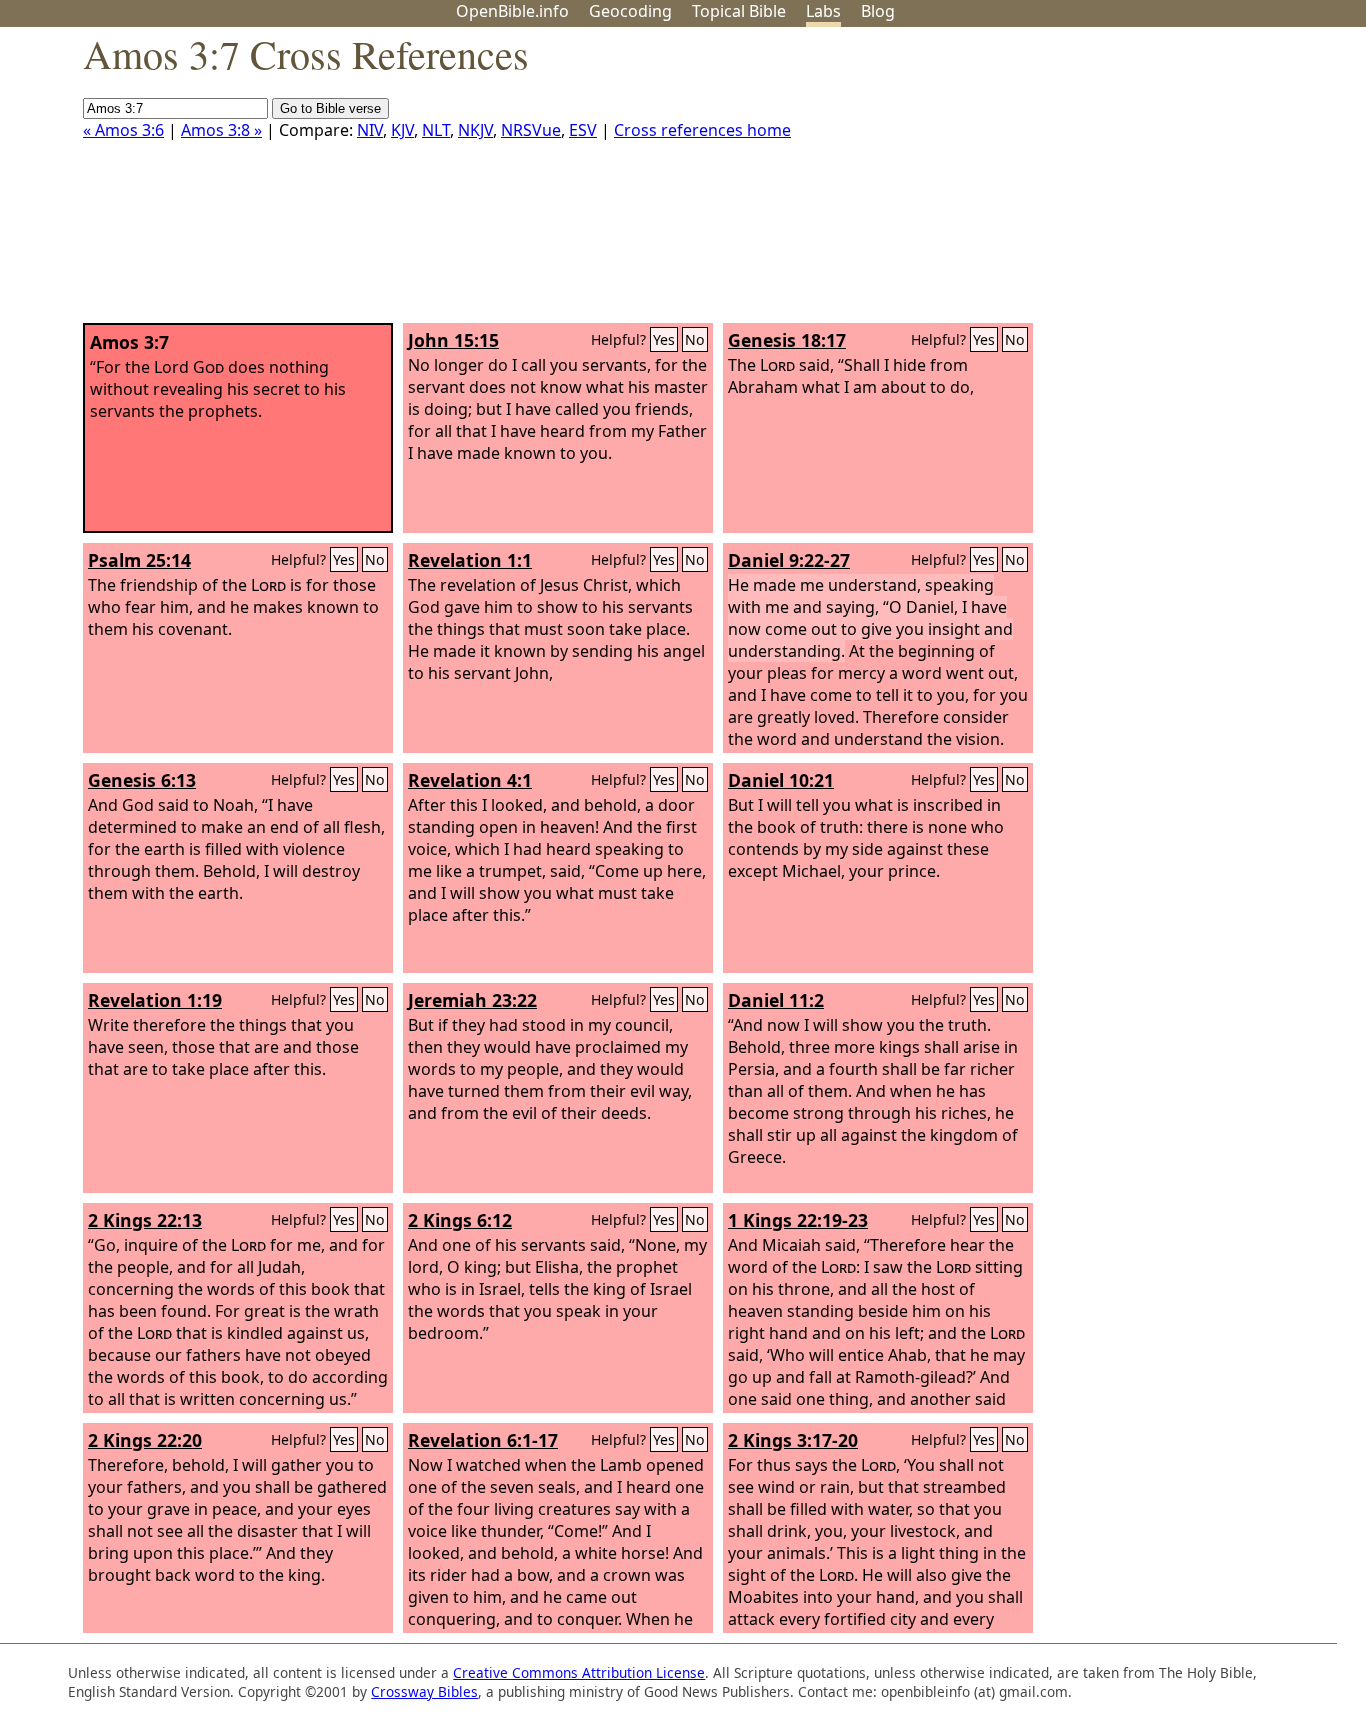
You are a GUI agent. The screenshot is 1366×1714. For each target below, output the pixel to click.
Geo (630, 11)
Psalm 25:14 (139, 560)
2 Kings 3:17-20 (793, 1440)
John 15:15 (453, 340)
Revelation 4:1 (470, 780)
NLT (436, 130)
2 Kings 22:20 (145, 1440)
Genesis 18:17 (787, 340)
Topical (739, 11)
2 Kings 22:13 (145, 1220)
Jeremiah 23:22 (472, 1000)
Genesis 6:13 (142, 780)
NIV (370, 130)
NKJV (475, 130)
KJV (402, 130)
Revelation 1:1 (470, 560)
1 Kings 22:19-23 (798, 1220)
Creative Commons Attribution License (579, 1672)
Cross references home (702, 130)
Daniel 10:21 (781, 780)
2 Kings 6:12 (460, 1220)
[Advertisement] (1164, 183)
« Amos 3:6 (123, 130)
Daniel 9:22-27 (789, 560)
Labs (823, 11)
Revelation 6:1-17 (483, 1440)
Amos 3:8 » (221, 130)
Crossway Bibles (424, 1691)
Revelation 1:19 (155, 1000)
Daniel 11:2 (776, 1000)
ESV (583, 130)
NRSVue (531, 130)
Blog (878, 11)
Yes (664, 339)
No (695, 339)
